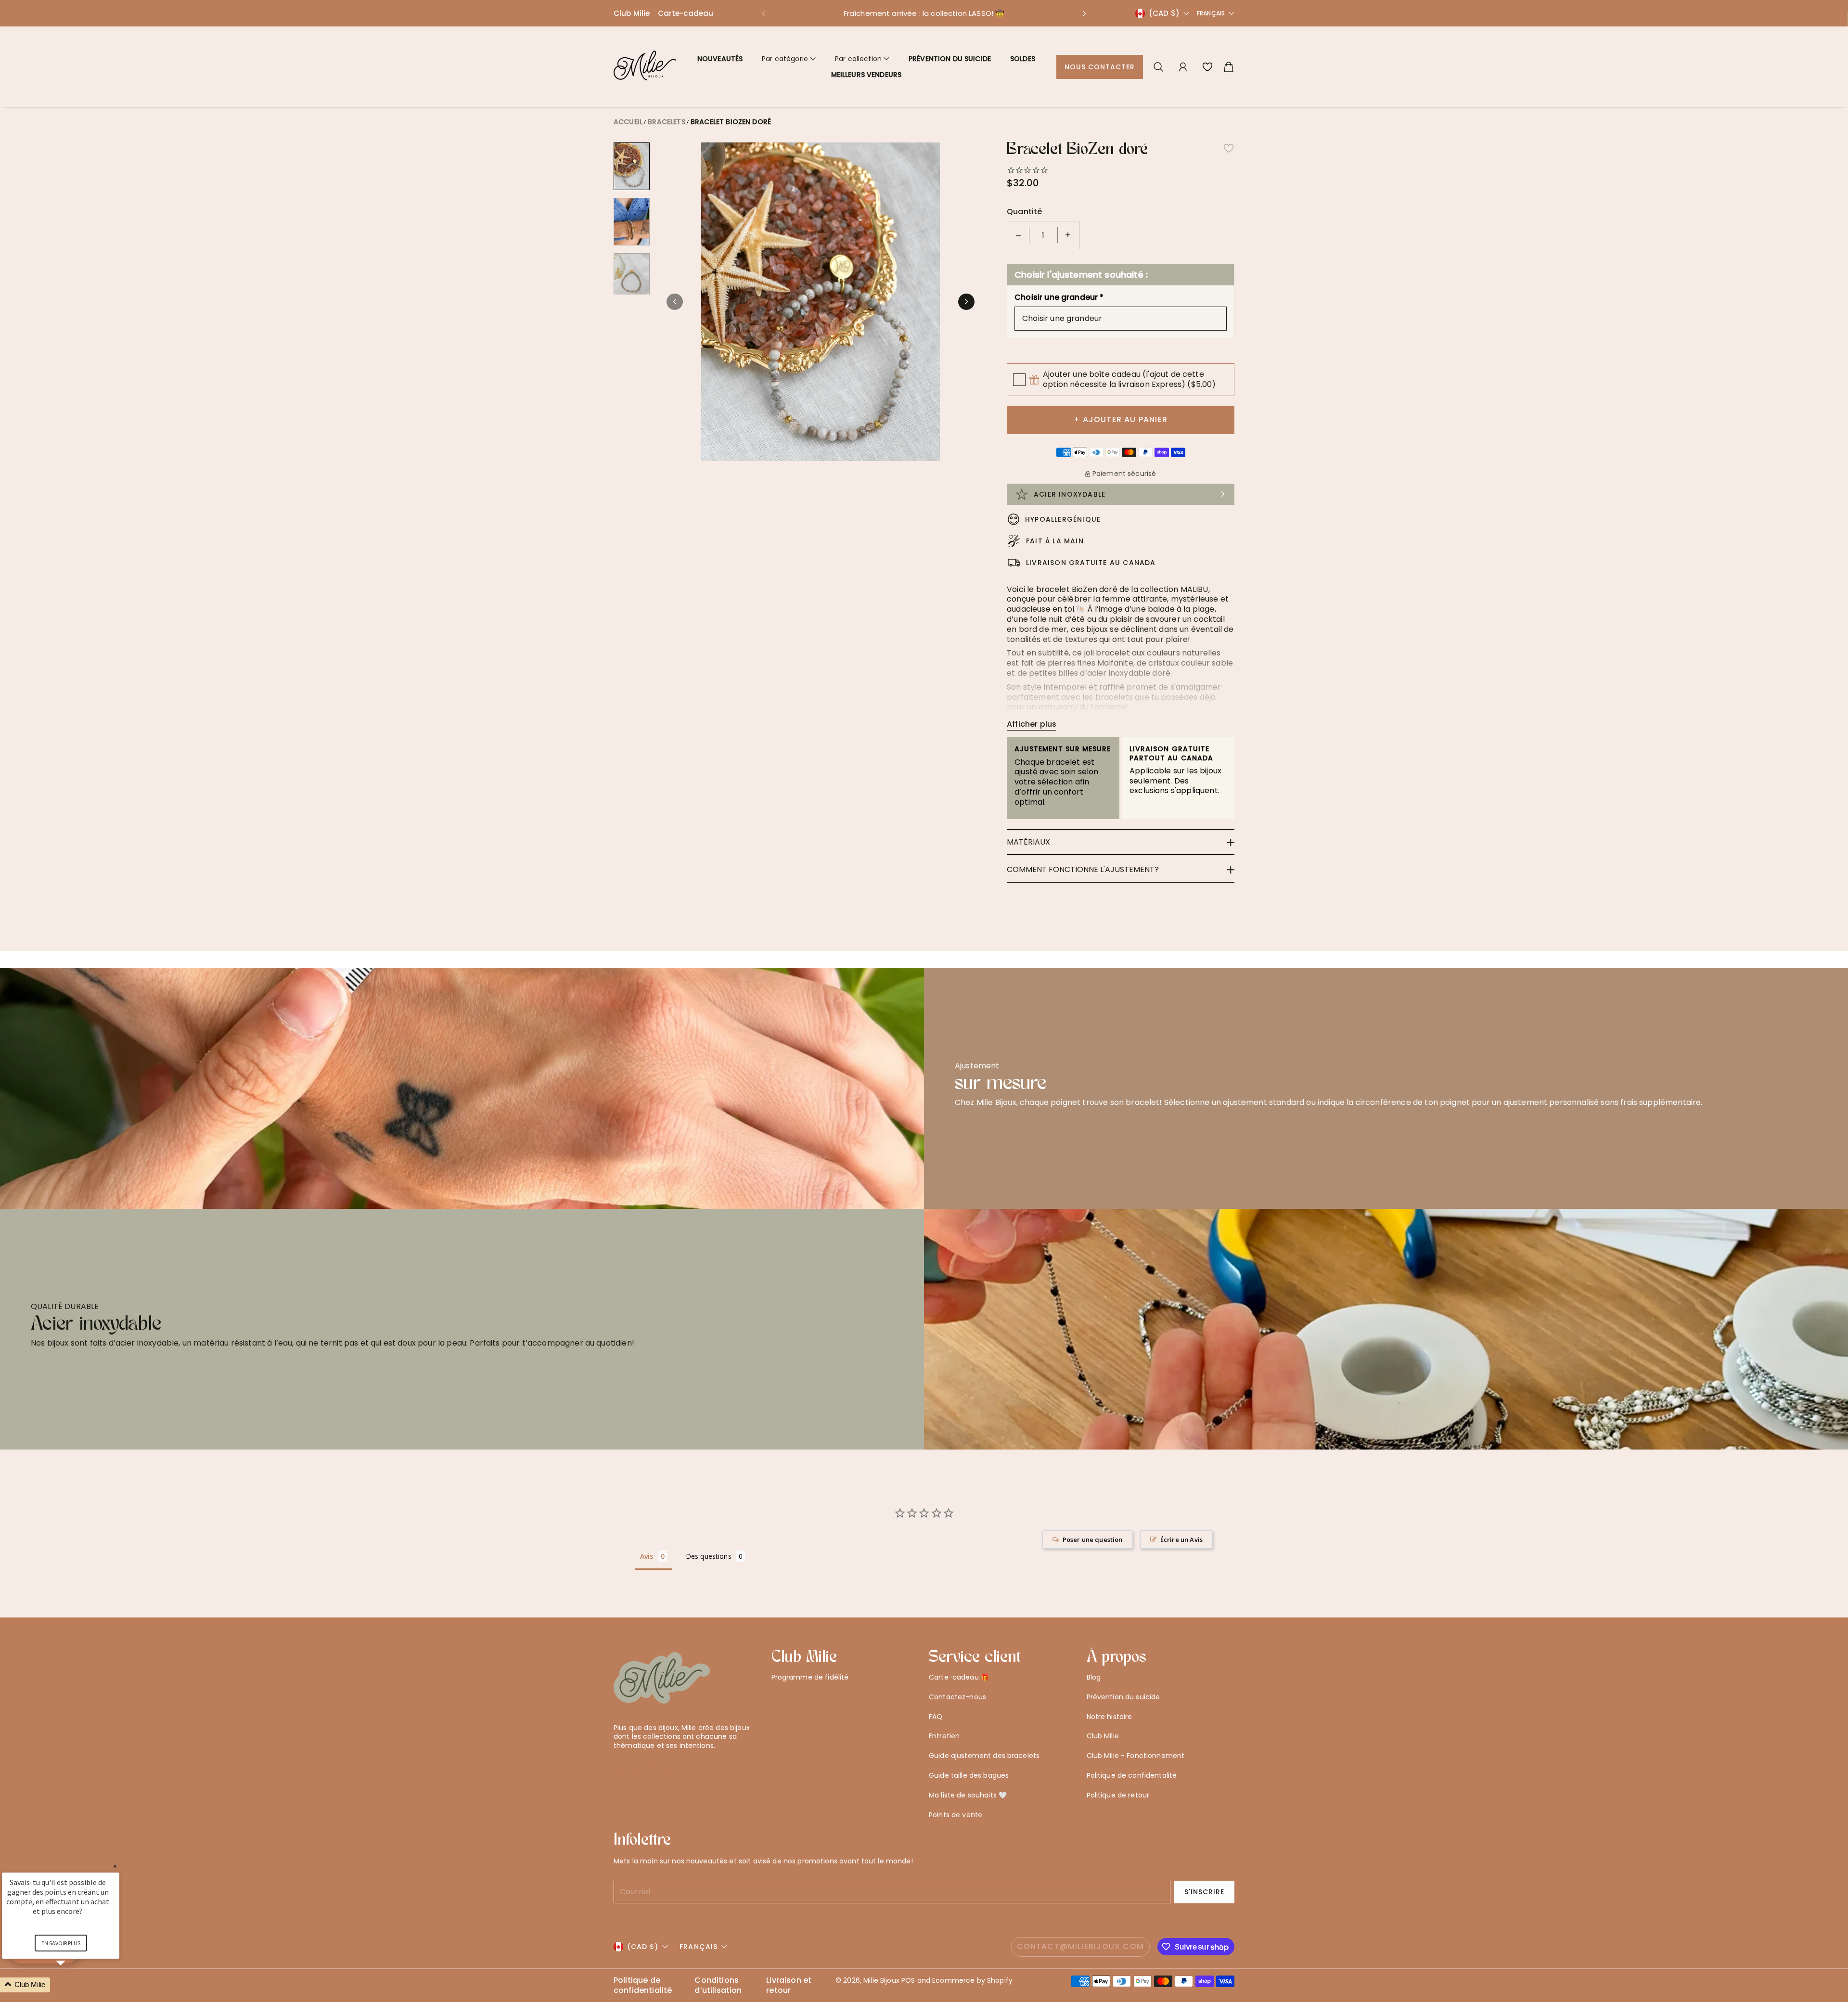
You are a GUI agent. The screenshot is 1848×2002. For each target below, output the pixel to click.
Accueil (628, 122)
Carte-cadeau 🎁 (959, 1677)
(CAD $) (643, 1947)
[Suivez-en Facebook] (634, 1769)
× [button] (115, 1866)
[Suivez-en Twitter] (618, 1769)
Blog (1094, 1677)
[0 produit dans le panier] (1229, 67)
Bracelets (666, 122)
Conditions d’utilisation (718, 1986)
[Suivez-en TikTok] (665, 1769)
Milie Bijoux (881, 1980)
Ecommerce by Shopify (972, 1980)
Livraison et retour (789, 1986)
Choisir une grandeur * (1059, 298)
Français (1211, 13)
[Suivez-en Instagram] (649, 1769)
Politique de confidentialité (643, 1986)
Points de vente (956, 1815)
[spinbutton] (1043, 235)
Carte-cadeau (686, 13)
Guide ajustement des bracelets (984, 1756)
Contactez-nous (957, 1697)
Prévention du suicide (950, 59)
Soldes (1023, 59)
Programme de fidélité (810, 1677)
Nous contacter (1100, 67)
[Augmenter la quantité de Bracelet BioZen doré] (1068, 235)
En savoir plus (61, 1943)
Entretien (944, 1736)
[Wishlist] (1207, 67)
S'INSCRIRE (1205, 1892)
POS (908, 1980)
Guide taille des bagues (969, 1775)
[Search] (1158, 67)
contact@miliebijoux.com (1081, 1946)
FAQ (936, 1717)
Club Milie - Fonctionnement (1136, 1756)
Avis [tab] (647, 1556)
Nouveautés (720, 59)
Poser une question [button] (1093, 1540)
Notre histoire (1110, 1717)
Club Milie (632, 13)
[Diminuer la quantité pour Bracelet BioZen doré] (1018, 235)
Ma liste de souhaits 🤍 (968, 1795)
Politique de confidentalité (1132, 1775)
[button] (763, 13)
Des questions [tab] (709, 1556)
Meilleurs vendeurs (866, 75)
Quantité (1024, 212)
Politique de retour (1118, 1795)
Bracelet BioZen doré (731, 122)
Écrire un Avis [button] (1181, 1540)
